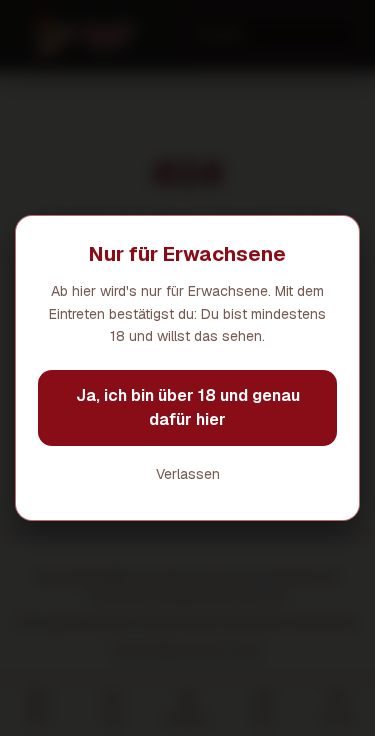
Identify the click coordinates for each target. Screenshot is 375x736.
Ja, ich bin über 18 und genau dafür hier (188, 407)
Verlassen (188, 474)
